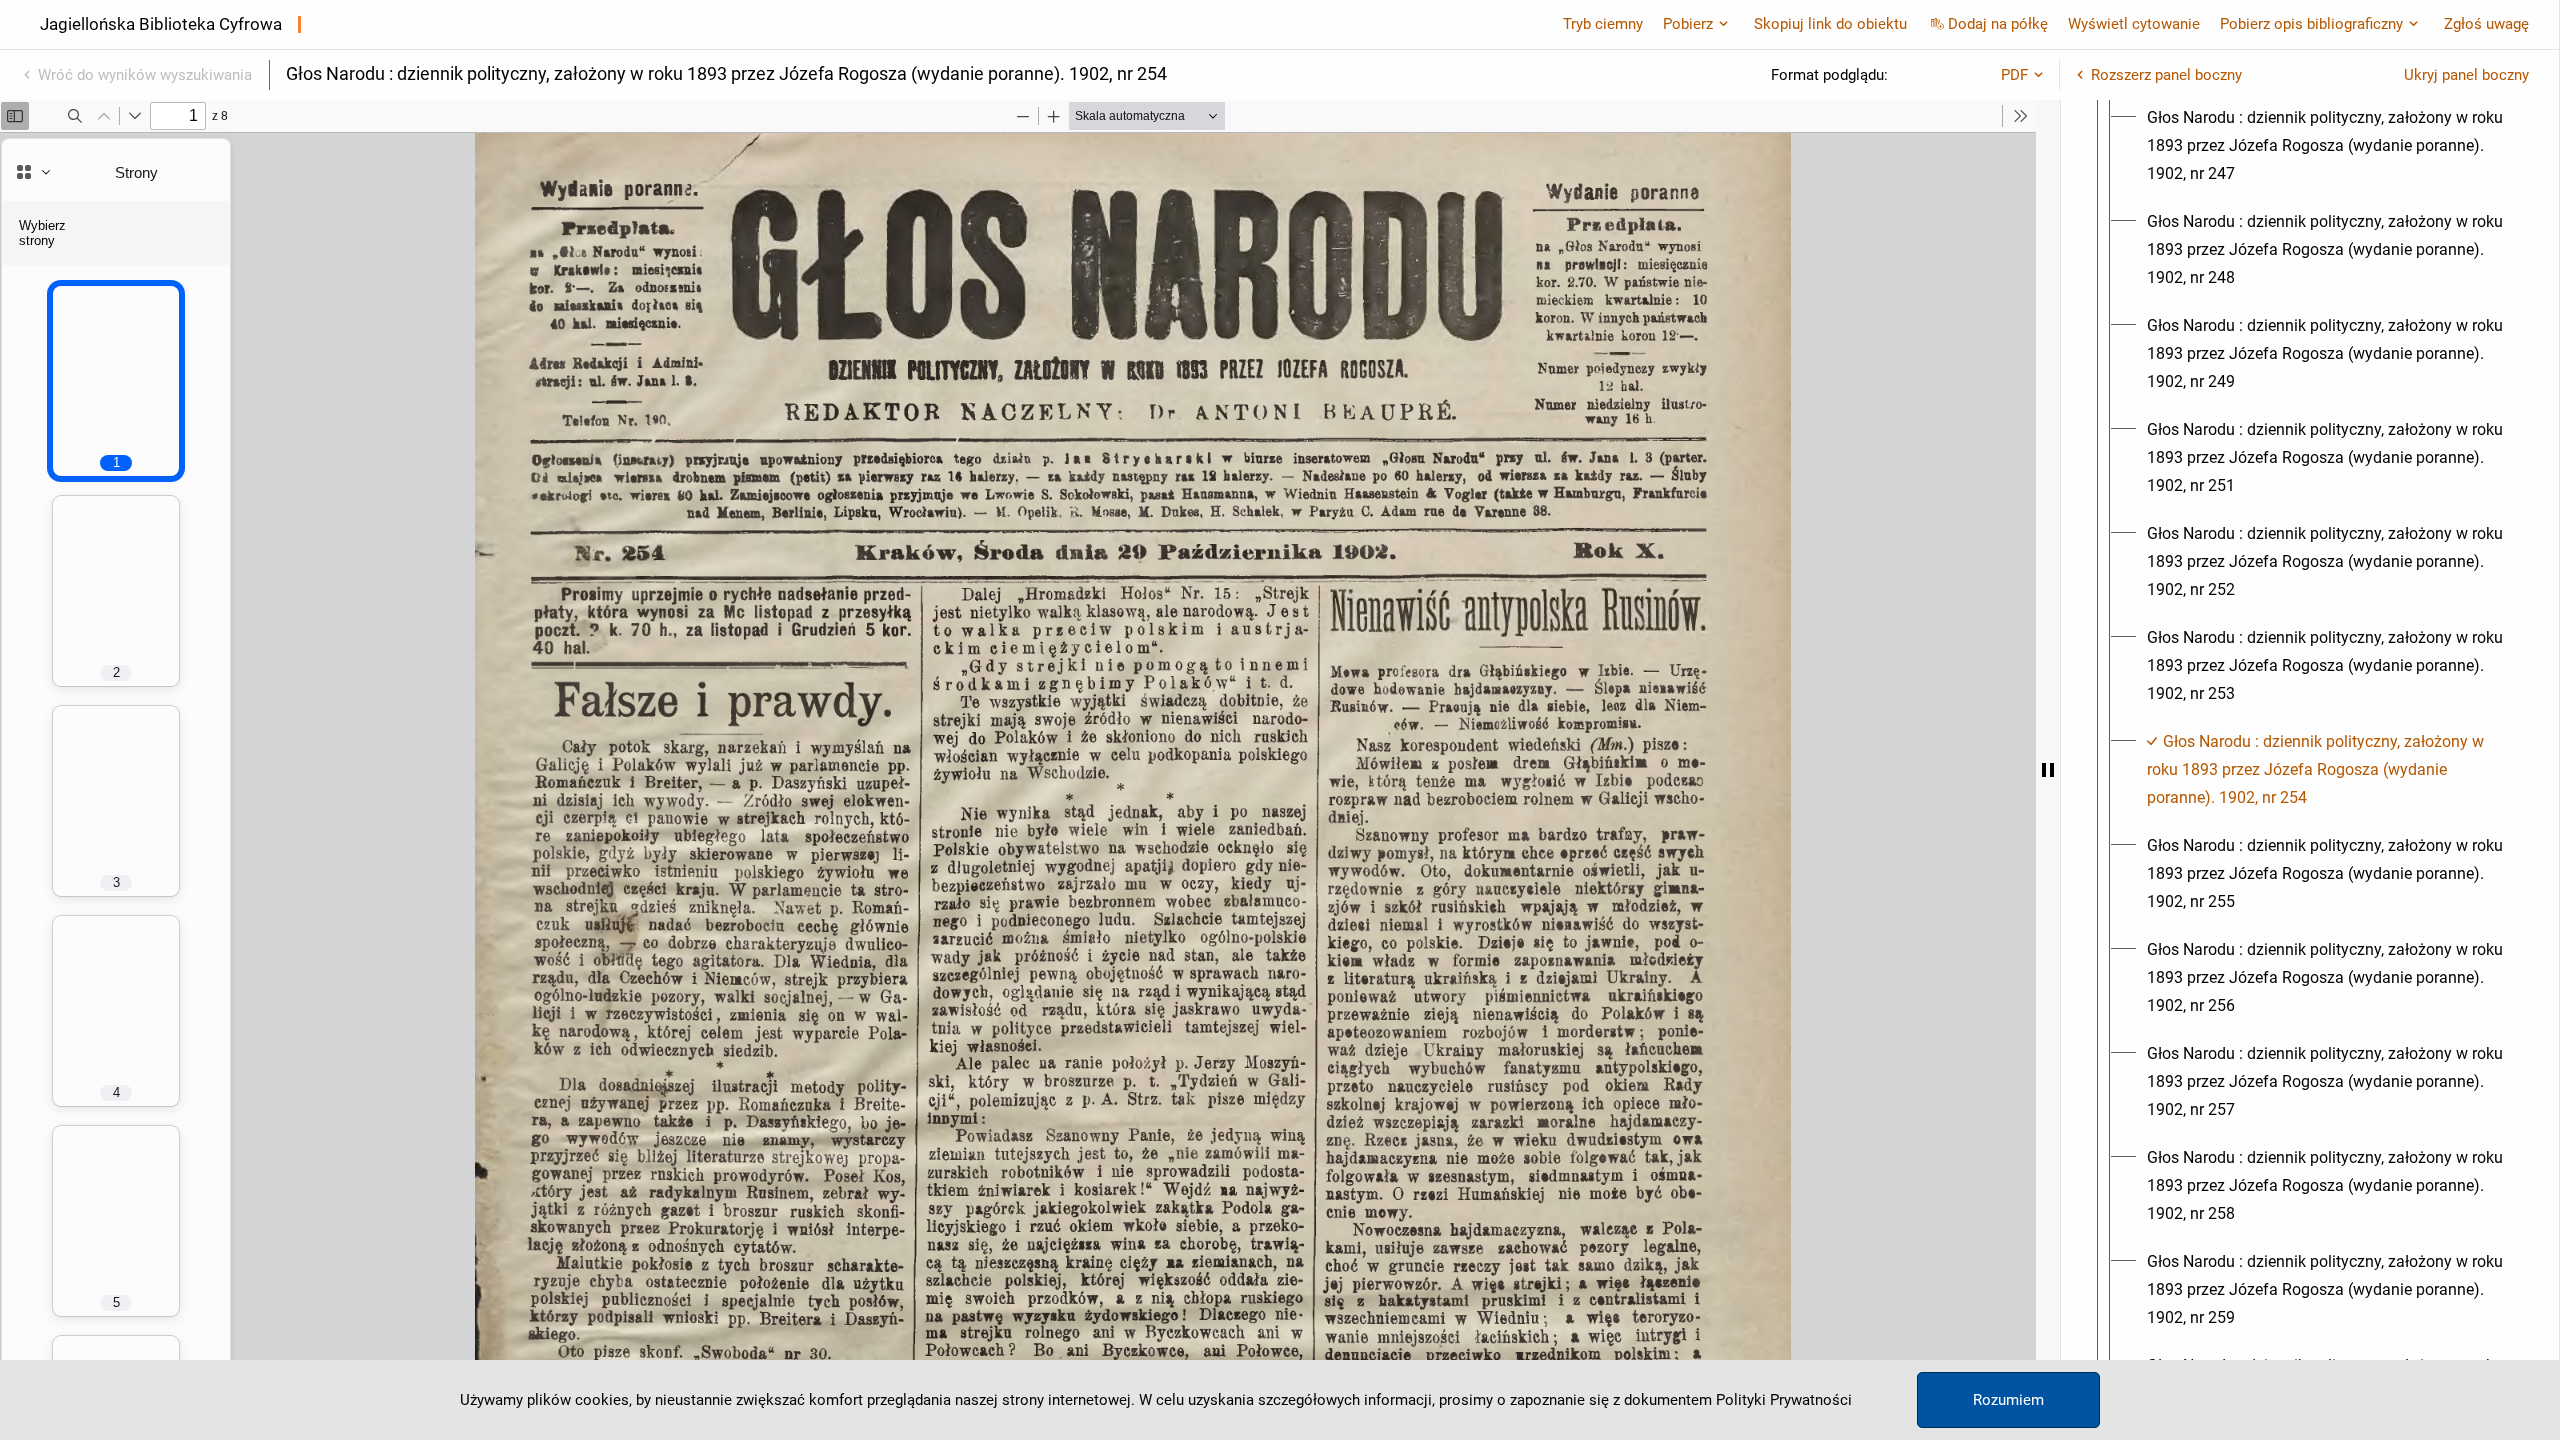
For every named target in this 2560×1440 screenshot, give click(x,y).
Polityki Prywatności (1784, 1400)
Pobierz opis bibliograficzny (2311, 24)
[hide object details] (2048, 770)
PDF (2014, 75)
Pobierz (1688, 24)
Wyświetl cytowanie (2134, 24)
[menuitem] (2328, 146)
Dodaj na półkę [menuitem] (1998, 24)
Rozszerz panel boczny (2166, 75)
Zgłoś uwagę (2486, 24)
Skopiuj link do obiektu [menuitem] (1830, 24)
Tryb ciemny (1603, 24)
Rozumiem (2008, 1400)
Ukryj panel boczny (2466, 75)
